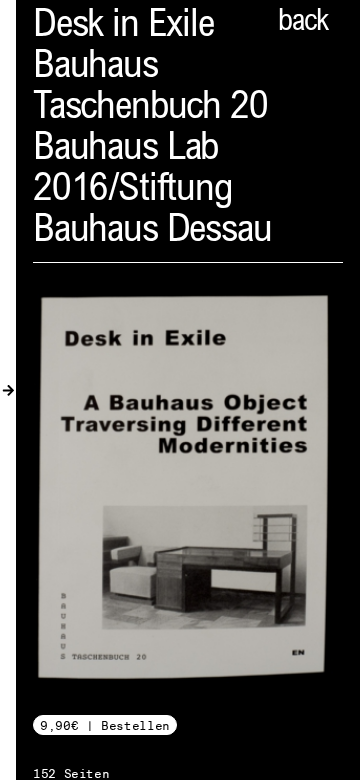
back (303, 23)
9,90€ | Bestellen (105, 725)
